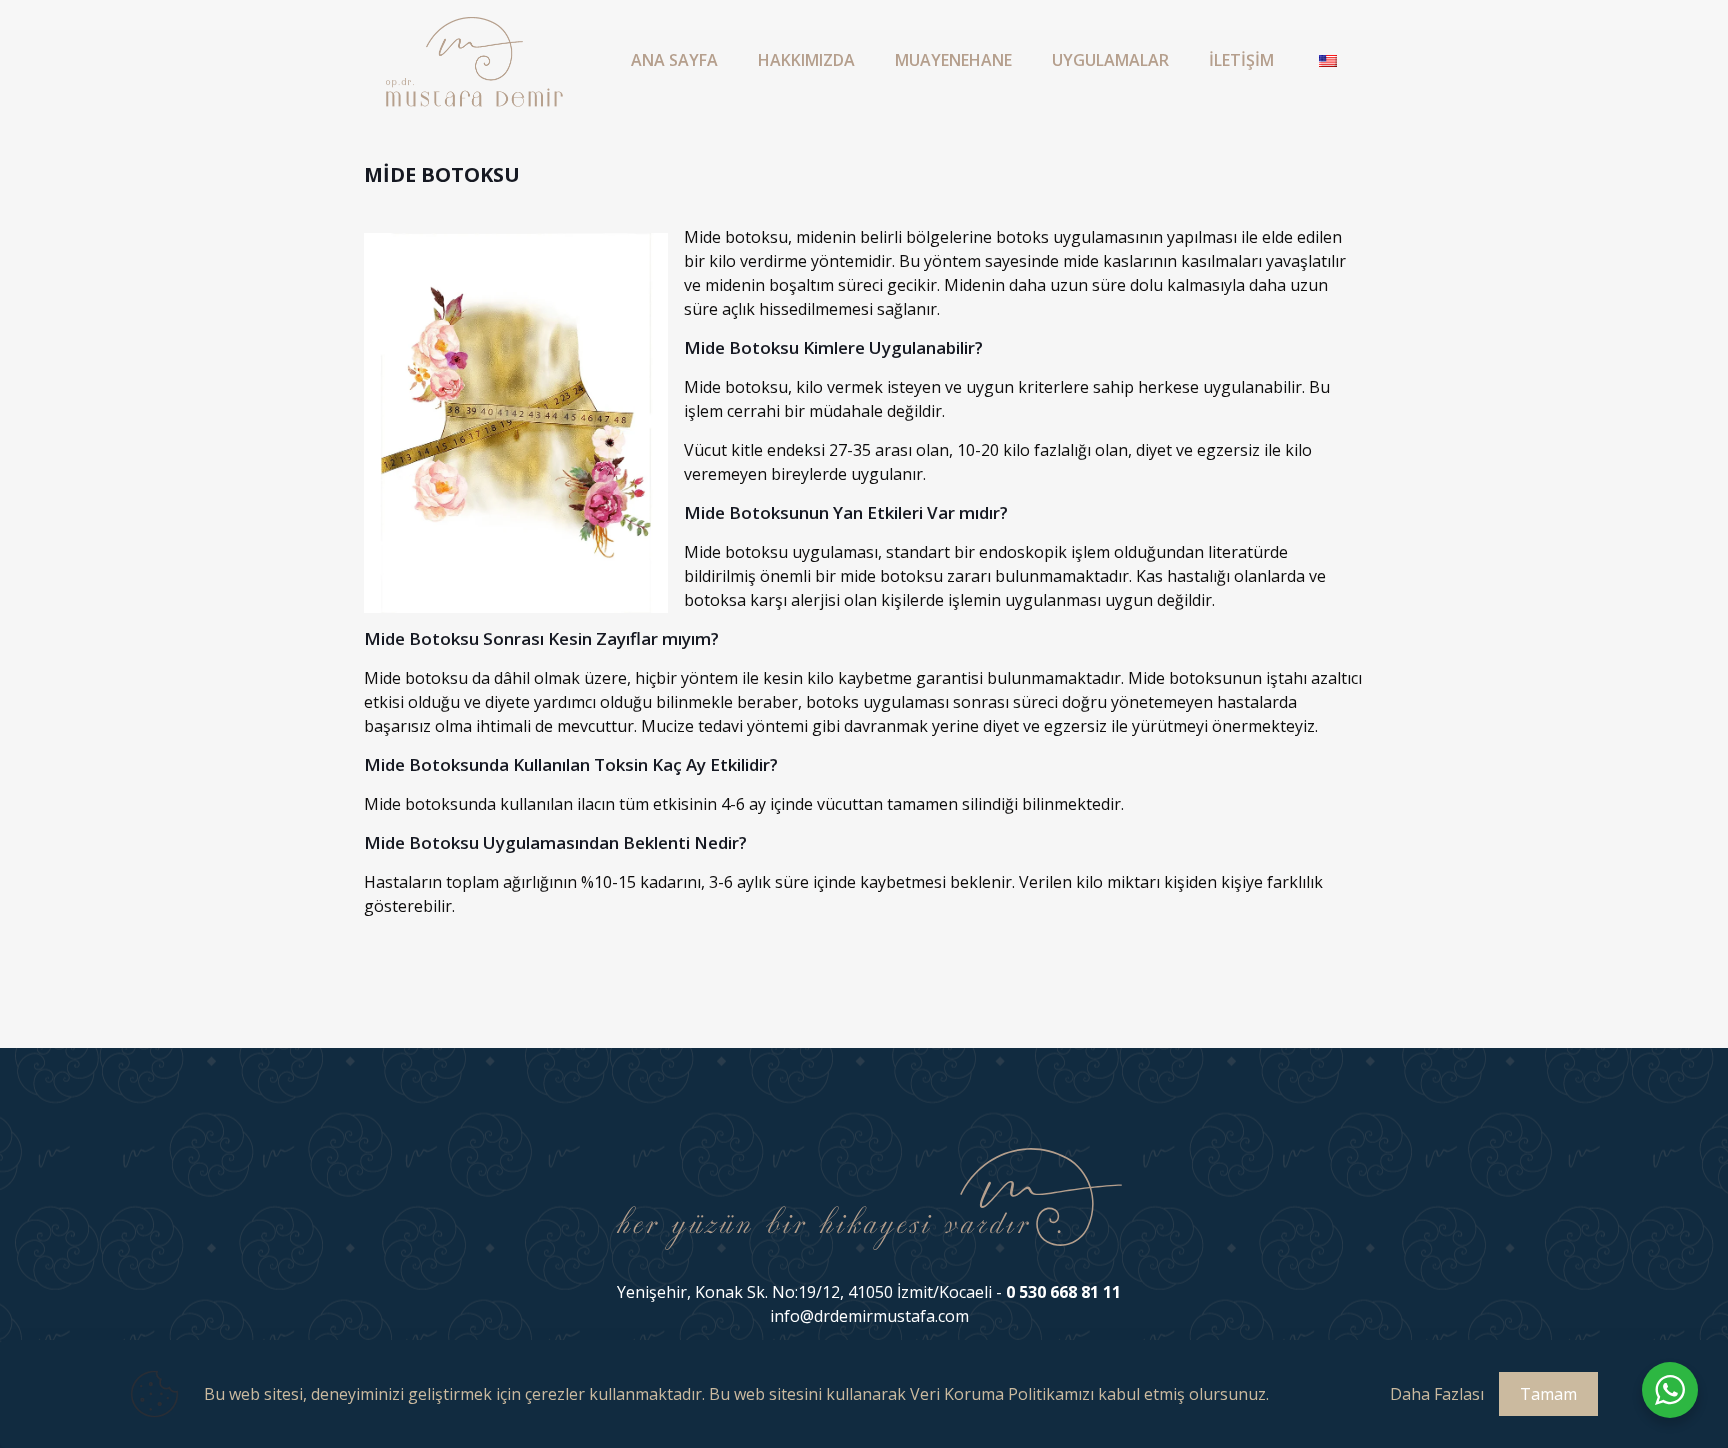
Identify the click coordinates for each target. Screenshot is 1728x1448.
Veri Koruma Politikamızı (1002, 1394)
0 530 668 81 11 (1063, 1292)
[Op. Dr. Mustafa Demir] (474, 60)
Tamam (1548, 1394)
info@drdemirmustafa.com (869, 1316)
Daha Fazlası (1437, 1394)
